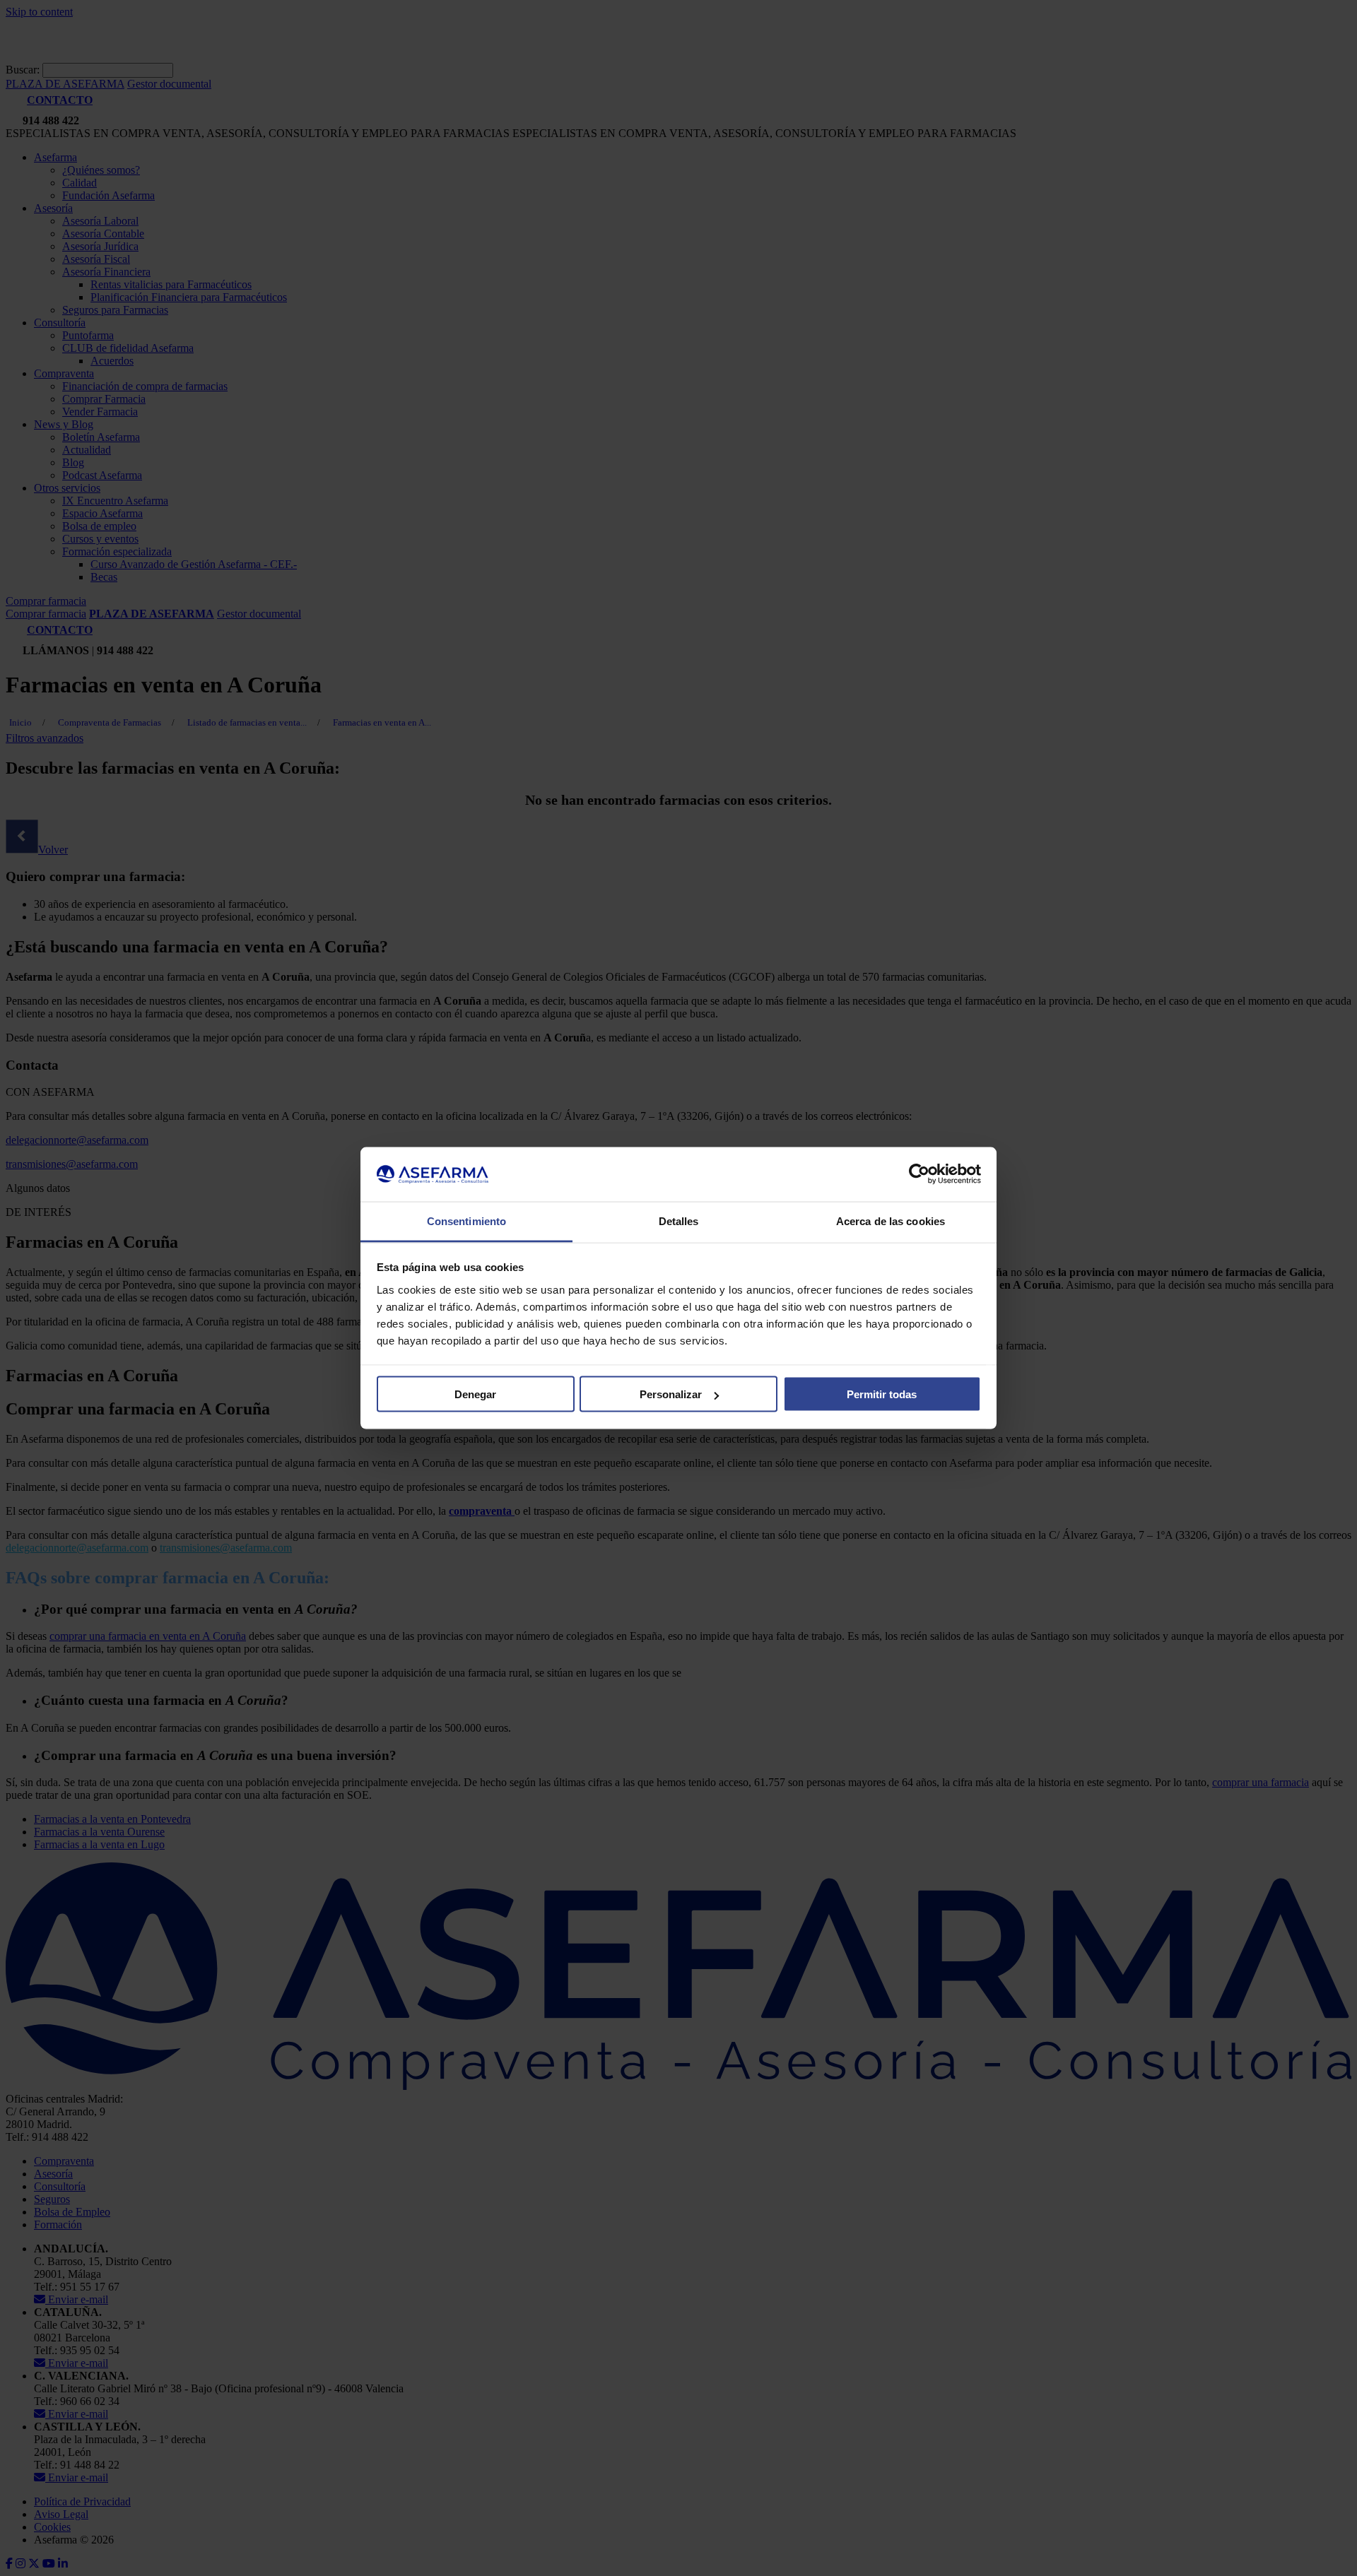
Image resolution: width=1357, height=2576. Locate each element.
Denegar (475, 1394)
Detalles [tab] (679, 1221)
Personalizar (671, 1394)
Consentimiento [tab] (466, 1221)
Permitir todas (882, 1394)
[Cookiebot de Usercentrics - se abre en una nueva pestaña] (919, 1174)
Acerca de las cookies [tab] (891, 1221)
